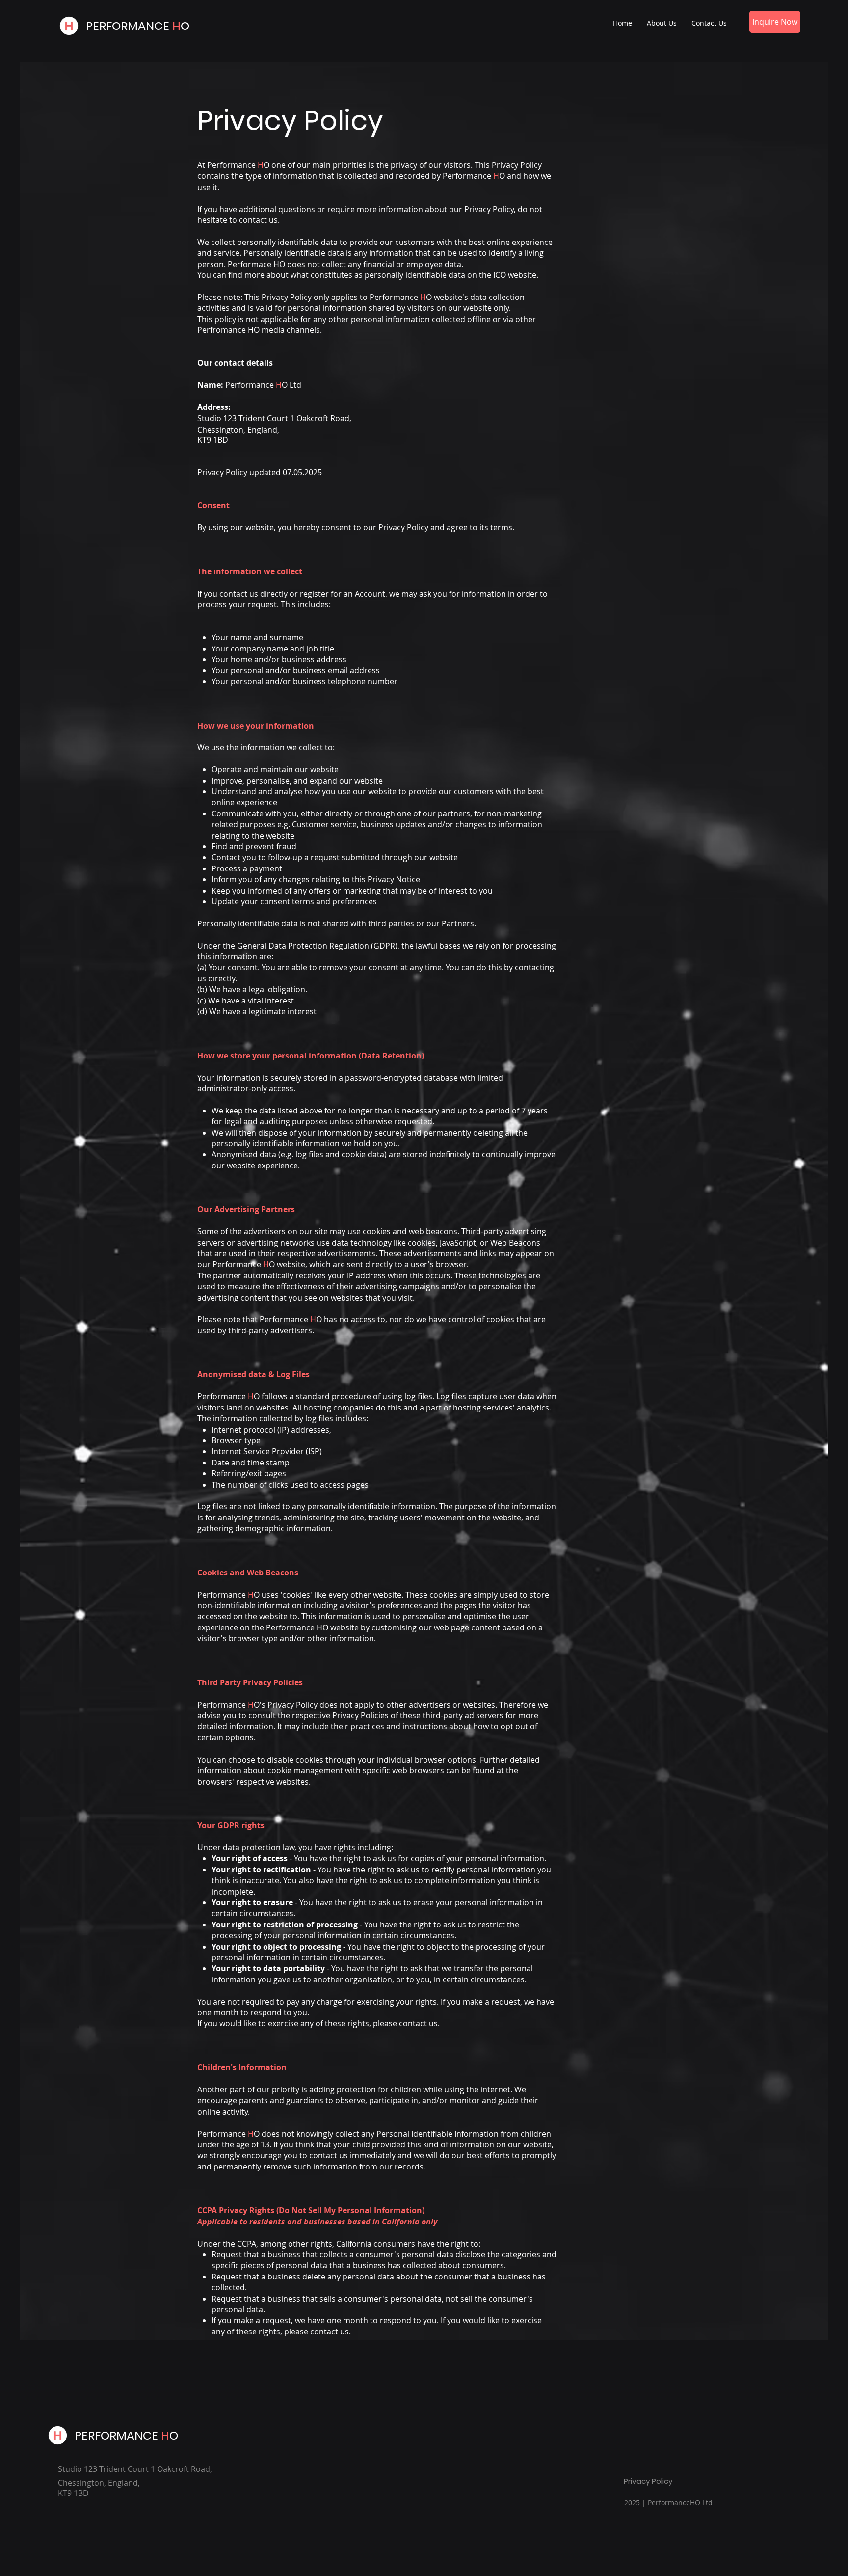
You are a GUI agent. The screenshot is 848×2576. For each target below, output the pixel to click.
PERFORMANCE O (138, 26)
